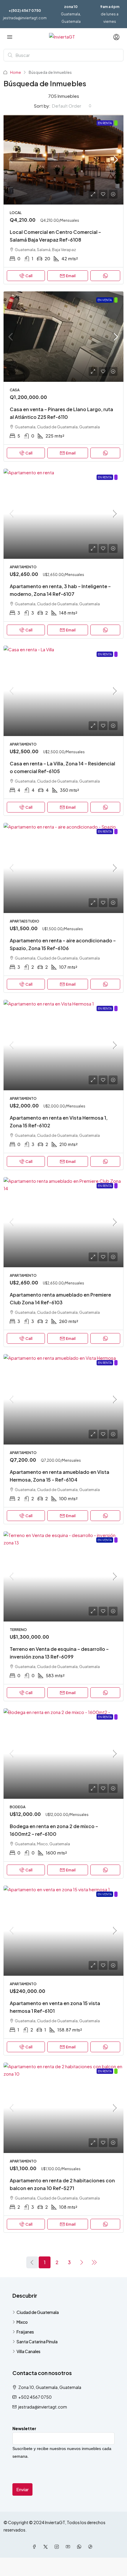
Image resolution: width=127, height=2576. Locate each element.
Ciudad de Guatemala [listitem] (38, 2312)
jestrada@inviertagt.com (25, 18)
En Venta (105, 300)
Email (71, 276)
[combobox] (72, 106)
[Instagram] (58, 2547)
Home (16, 72)
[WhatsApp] (80, 2547)
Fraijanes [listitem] (25, 2332)
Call (29, 276)
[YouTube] (69, 2547)
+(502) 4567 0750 (25, 11)
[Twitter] (47, 2547)
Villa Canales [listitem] (29, 2351)
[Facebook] (35, 2547)
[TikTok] (92, 2547)
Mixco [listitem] (22, 2322)
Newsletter (24, 2428)
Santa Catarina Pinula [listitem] (37, 2342)
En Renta (105, 123)
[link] (63, 160)
